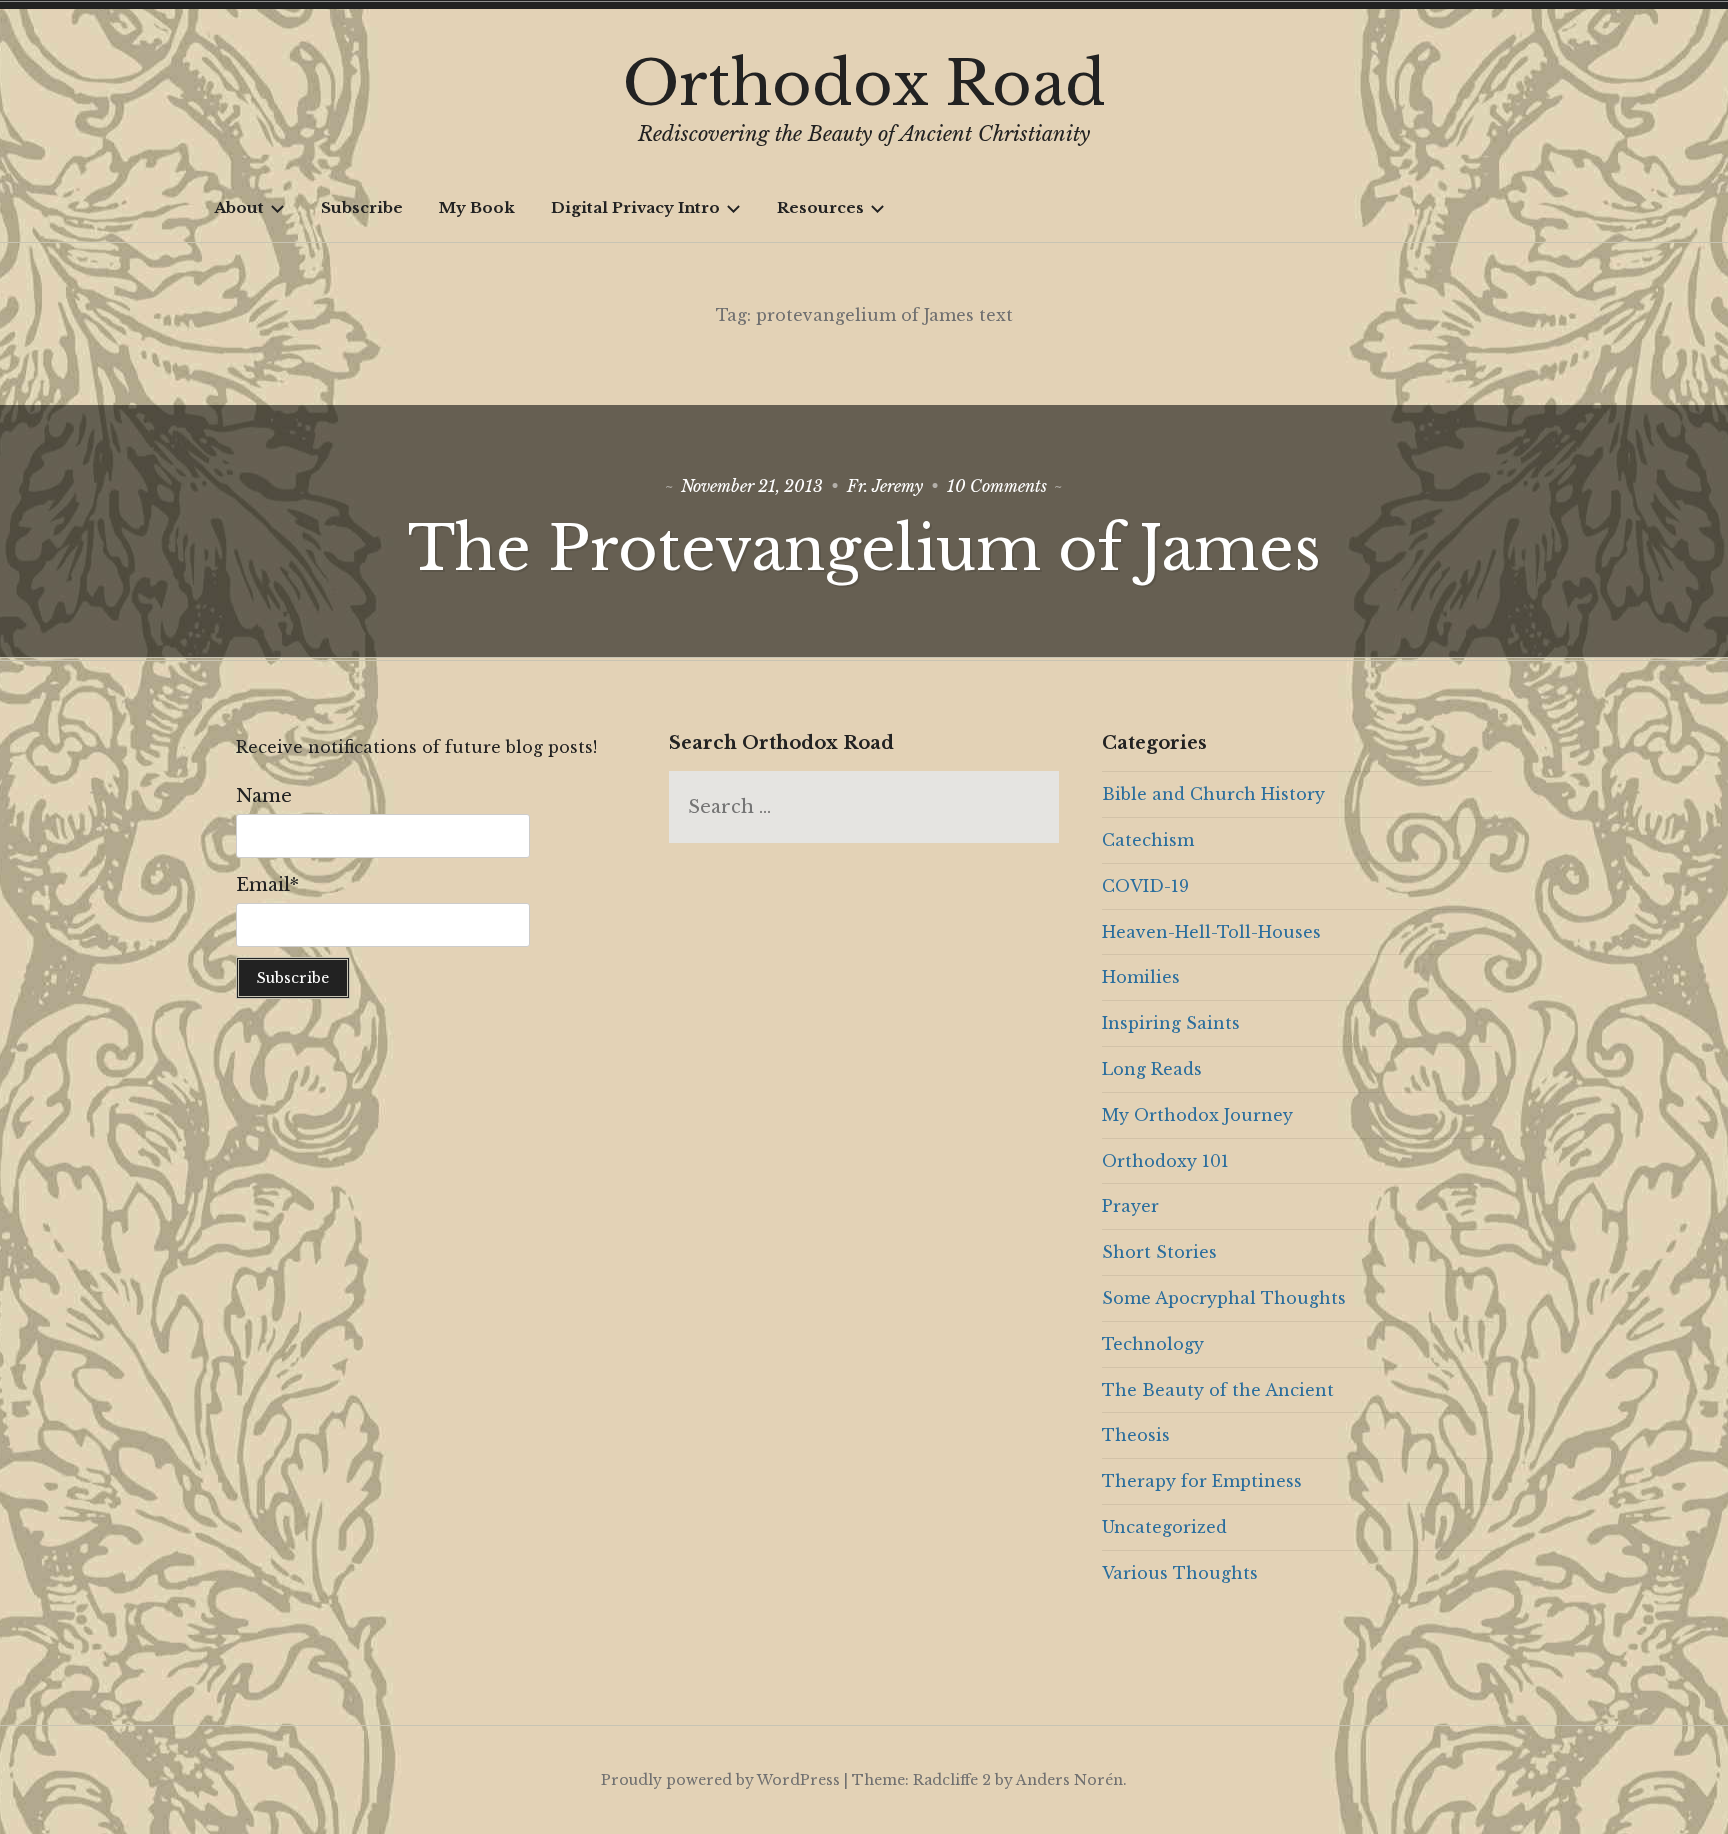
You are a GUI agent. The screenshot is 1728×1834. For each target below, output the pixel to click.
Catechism (1148, 840)
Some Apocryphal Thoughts (1224, 1298)
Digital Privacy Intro (635, 207)
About (239, 207)
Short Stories (1159, 1252)
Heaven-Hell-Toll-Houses (1211, 932)
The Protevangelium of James (864, 549)
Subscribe (362, 207)
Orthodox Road (864, 84)
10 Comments (997, 486)
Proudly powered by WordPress (720, 1780)
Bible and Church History (1213, 794)
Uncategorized (1164, 1527)
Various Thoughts (1180, 1573)
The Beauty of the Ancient (1218, 1390)
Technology (1153, 1344)
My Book (477, 207)
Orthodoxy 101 (1165, 1161)
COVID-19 (1145, 886)
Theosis (1136, 1435)
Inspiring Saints (1171, 1023)
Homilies (1141, 977)
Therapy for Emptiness (1202, 1481)
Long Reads (1152, 1069)
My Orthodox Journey (1197, 1115)
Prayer (1130, 1206)
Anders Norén (1069, 1780)
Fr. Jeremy (885, 486)
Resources (820, 207)
